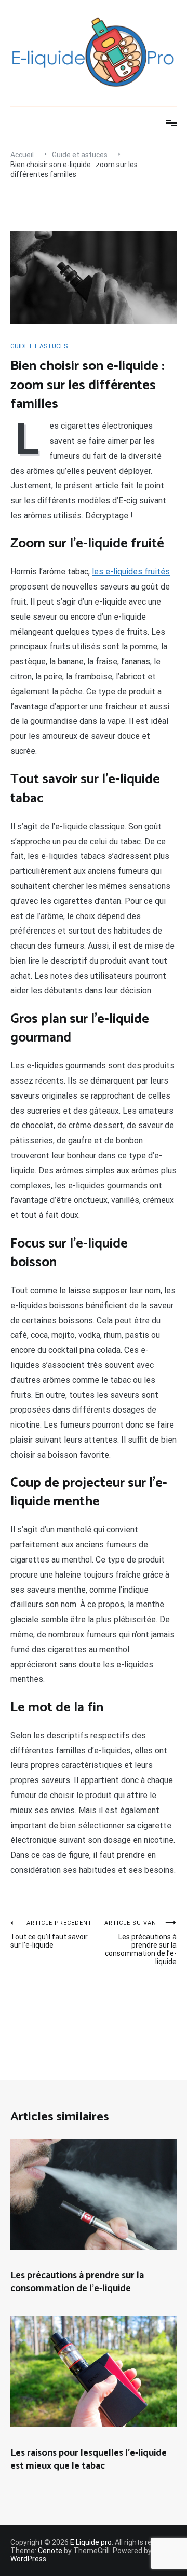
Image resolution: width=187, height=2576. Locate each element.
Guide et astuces (39, 346)
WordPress (28, 2559)
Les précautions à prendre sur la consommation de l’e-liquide (141, 1943)
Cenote (50, 2551)
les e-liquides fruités (131, 572)
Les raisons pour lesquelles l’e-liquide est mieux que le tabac (89, 2459)
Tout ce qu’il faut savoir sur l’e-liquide (51, 1934)
